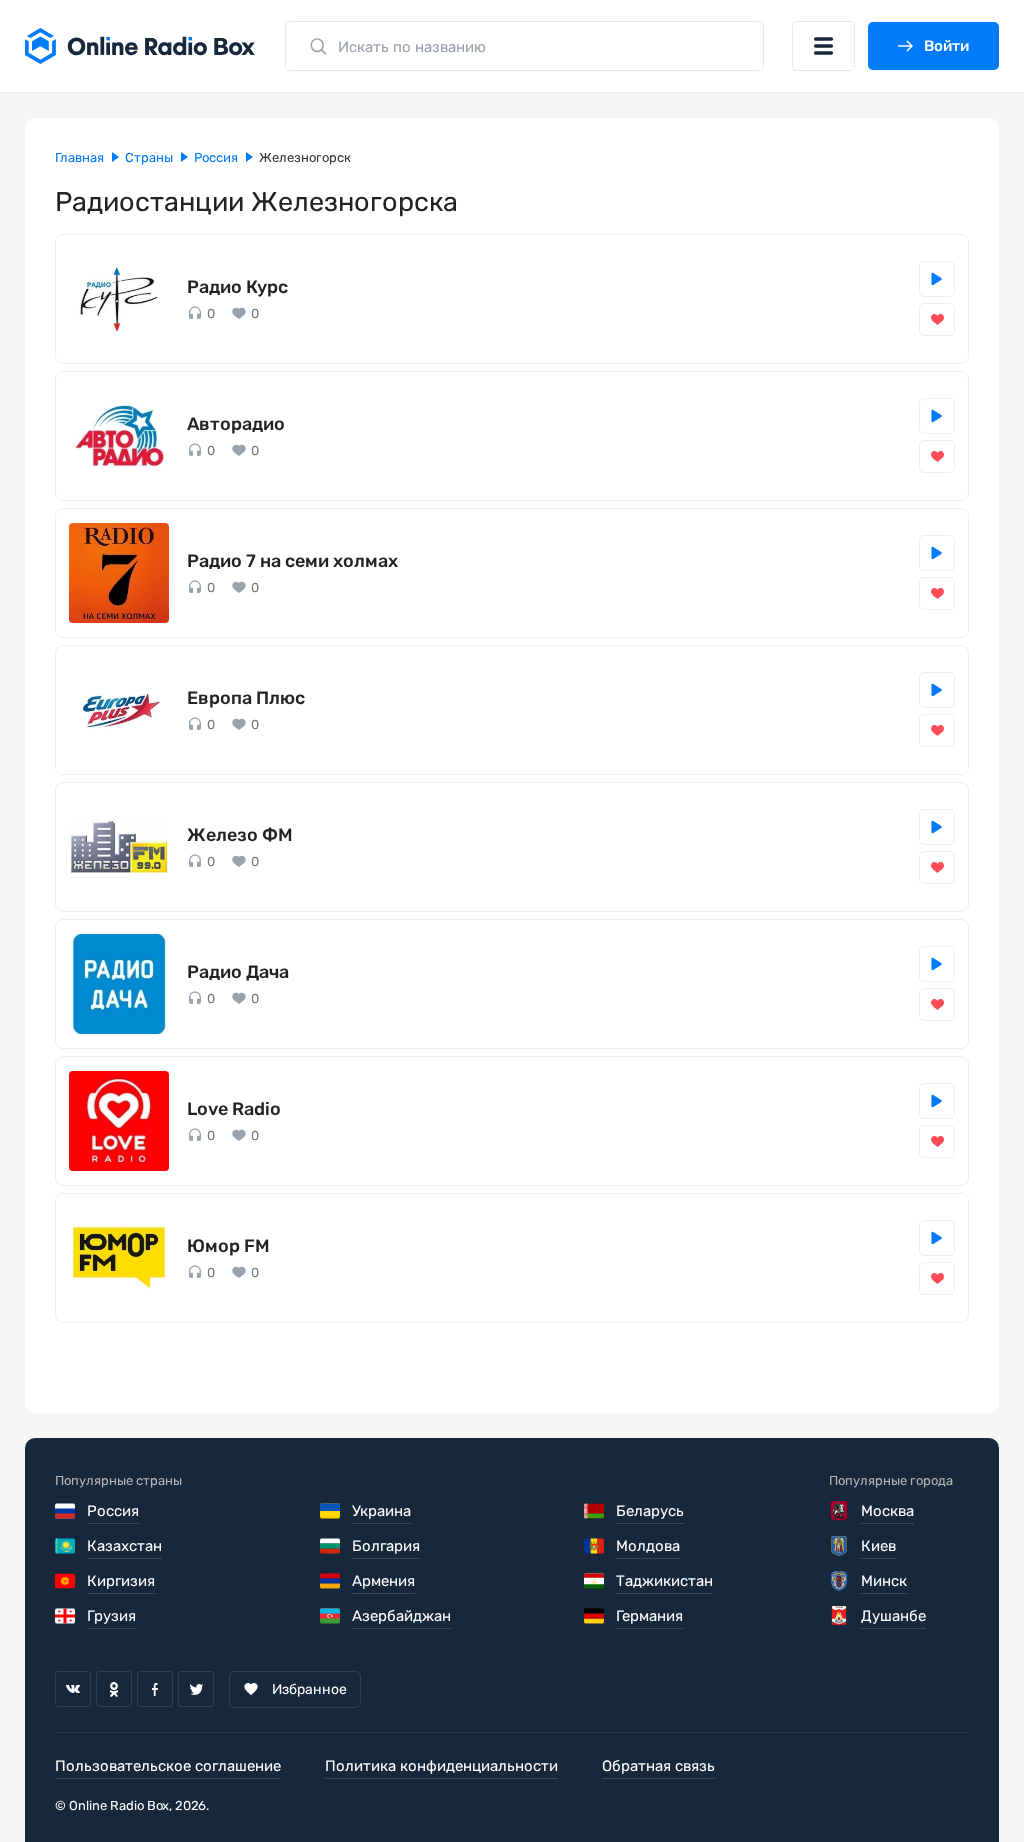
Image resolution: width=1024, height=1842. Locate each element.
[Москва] (840, 1511)
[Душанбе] (840, 1616)
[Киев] (840, 1546)
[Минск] (840, 1581)
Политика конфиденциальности (441, 1766)
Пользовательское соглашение (168, 1766)
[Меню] (823, 46)
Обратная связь (658, 1766)
